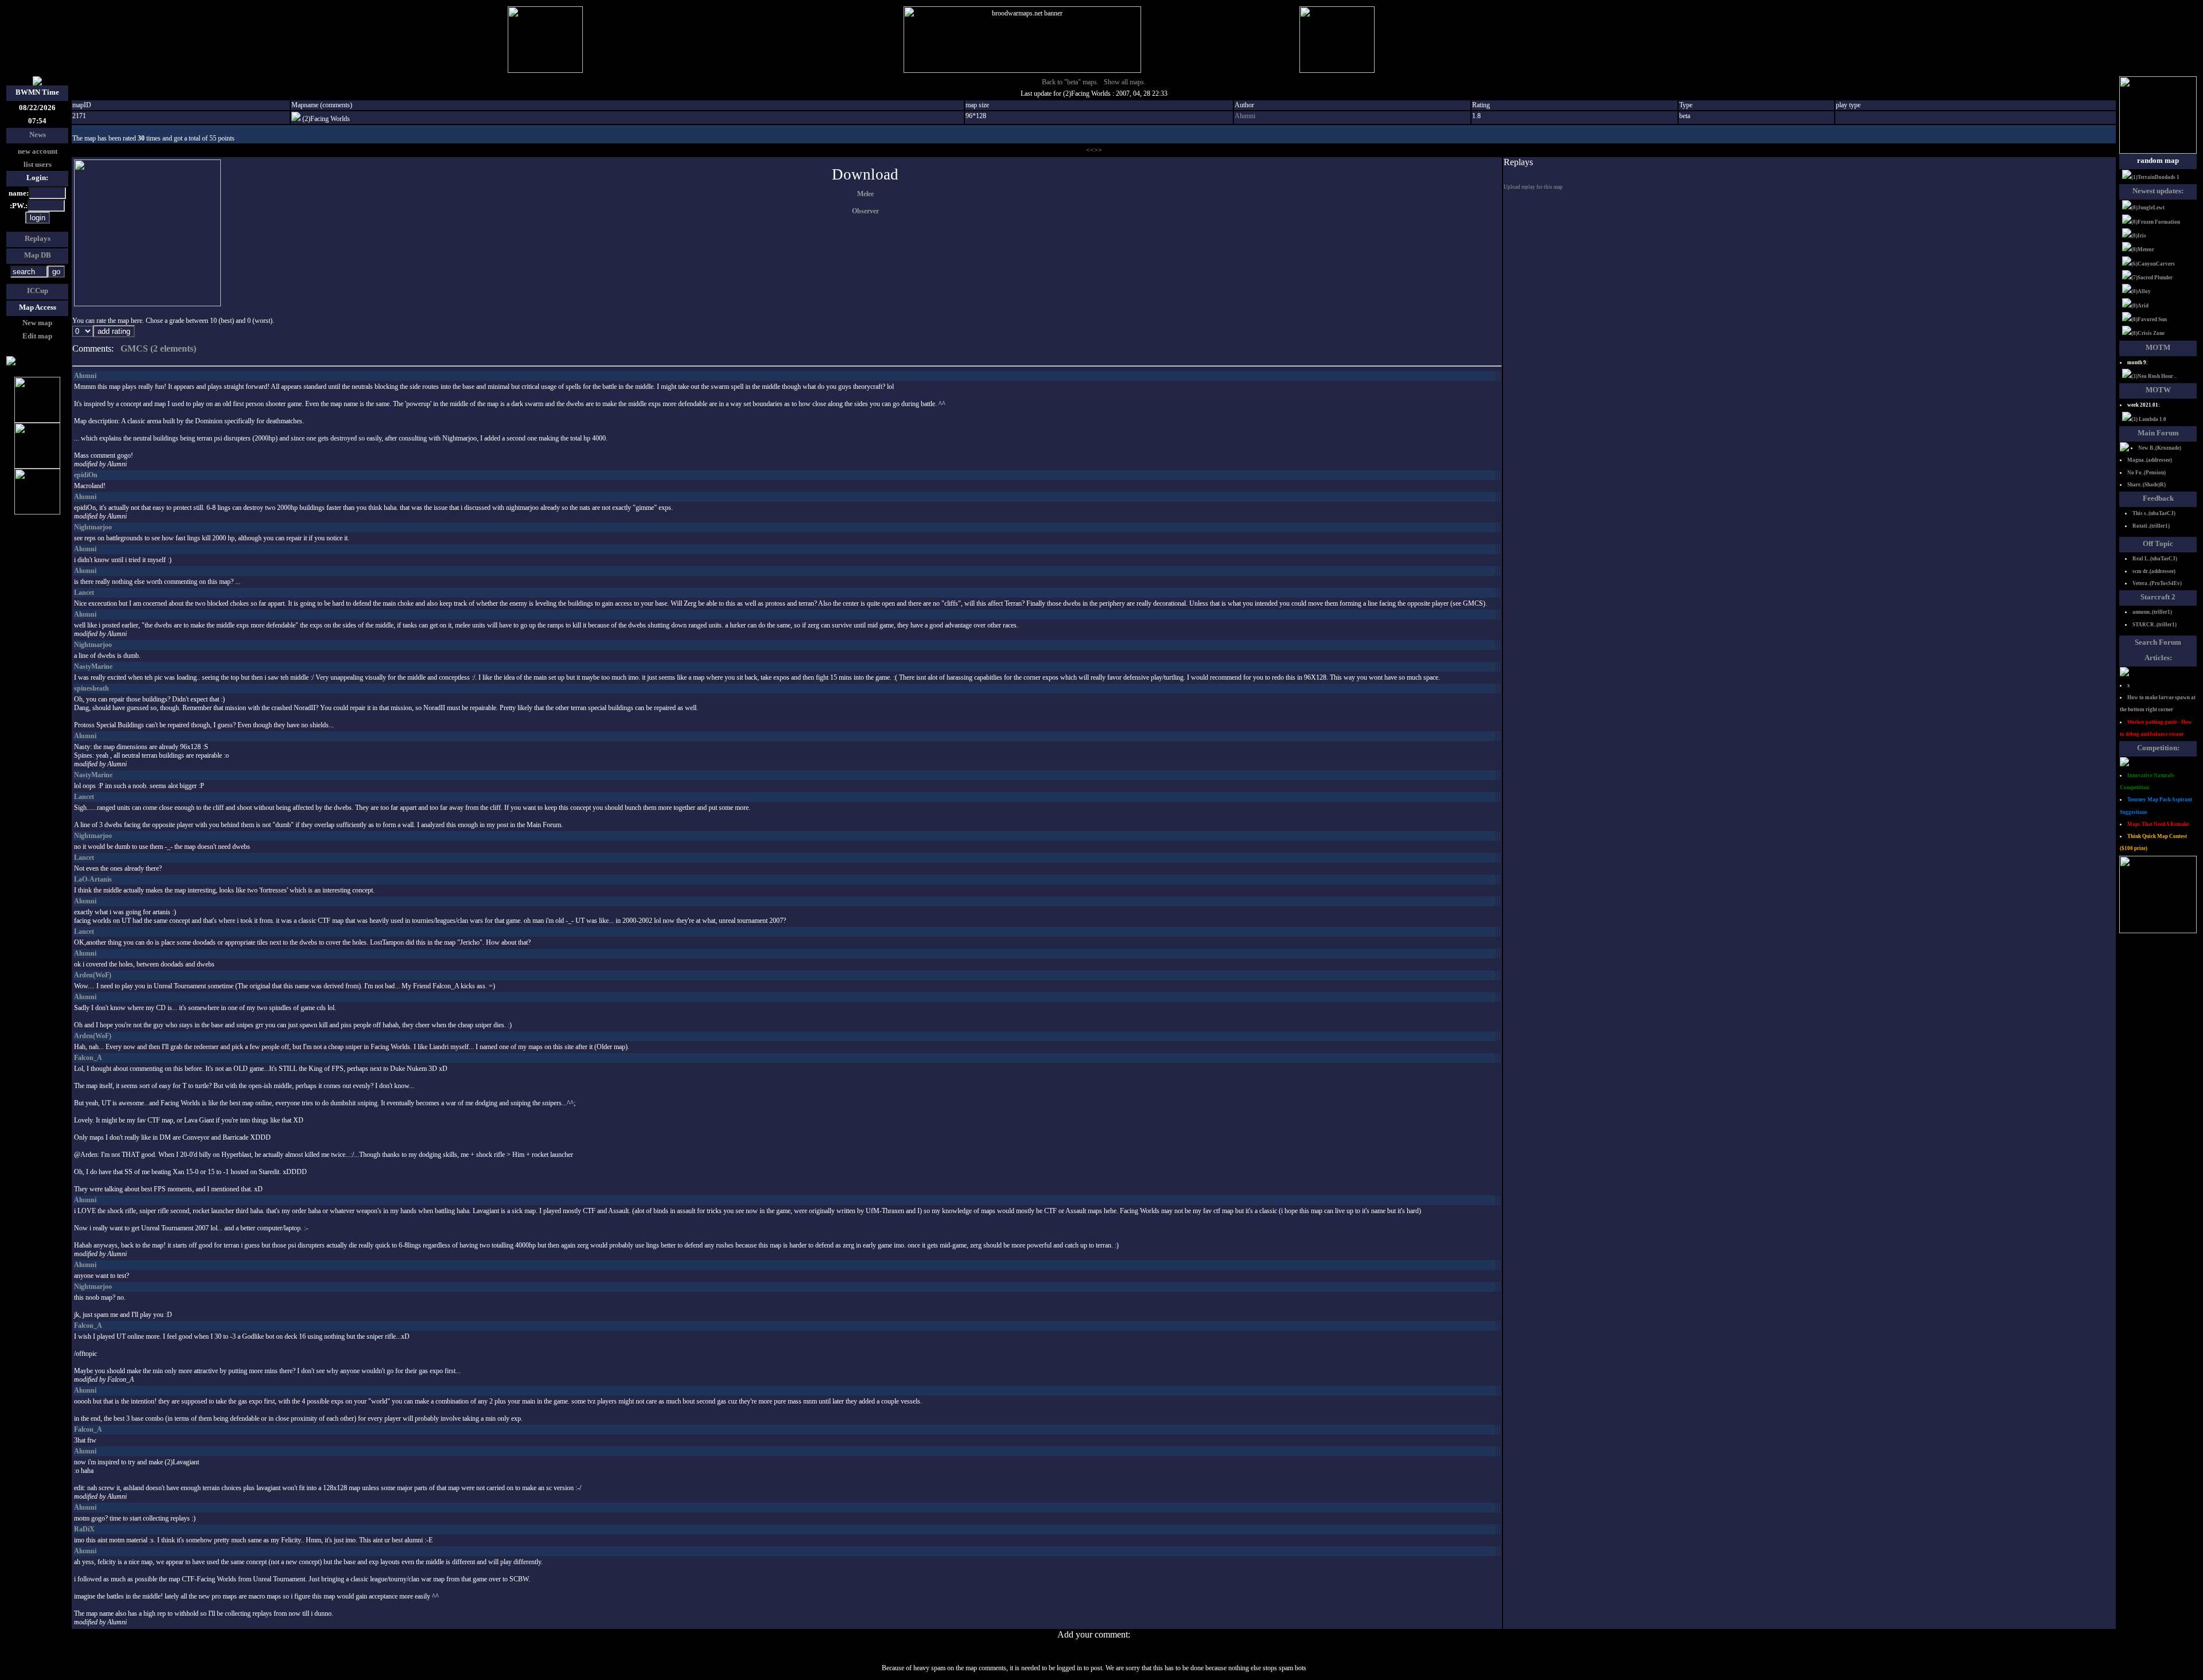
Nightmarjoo (93, 527)
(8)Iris (2139, 236)
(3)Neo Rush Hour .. (2154, 376)
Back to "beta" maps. (1070, 82)
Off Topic (2158, 543)
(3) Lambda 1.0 (2149, 419)
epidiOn (86, 475)
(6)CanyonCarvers (2153, 264)
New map (37, 323)
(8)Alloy (2141, 291)
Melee (865, 194)
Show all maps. (1125, 82)
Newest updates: (2158, 191)
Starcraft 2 (2158, 597)
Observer (865, 211)
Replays (38, 238)
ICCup (38, 291)
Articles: (2158, 658)
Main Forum (2158, 433)
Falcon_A (88, 1058)
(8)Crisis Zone (2148, 333)
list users (38, 164)
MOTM (2158, 347)
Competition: (2158, 748)
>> (1098, 150)
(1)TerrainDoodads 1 (2155, 177)
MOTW (2158, 390)
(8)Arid (2140, 306)
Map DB (38, 255)
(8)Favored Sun (2149, 319)
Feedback (2158, 498)
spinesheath (92, 688)
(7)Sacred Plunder (2152, 278)
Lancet (84, 593)
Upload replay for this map (1533, 187)
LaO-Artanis (93, 879)
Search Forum (2158, 642)
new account (38, 151)
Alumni (1245, 116)
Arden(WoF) (93, 975)
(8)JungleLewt (2148, 208)
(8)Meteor (2143, 250)
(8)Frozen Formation (2156, 222)
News (38, 135)
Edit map (37, 336)
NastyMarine (93, 666)
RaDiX (84, 1529)
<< (1090, 150)
